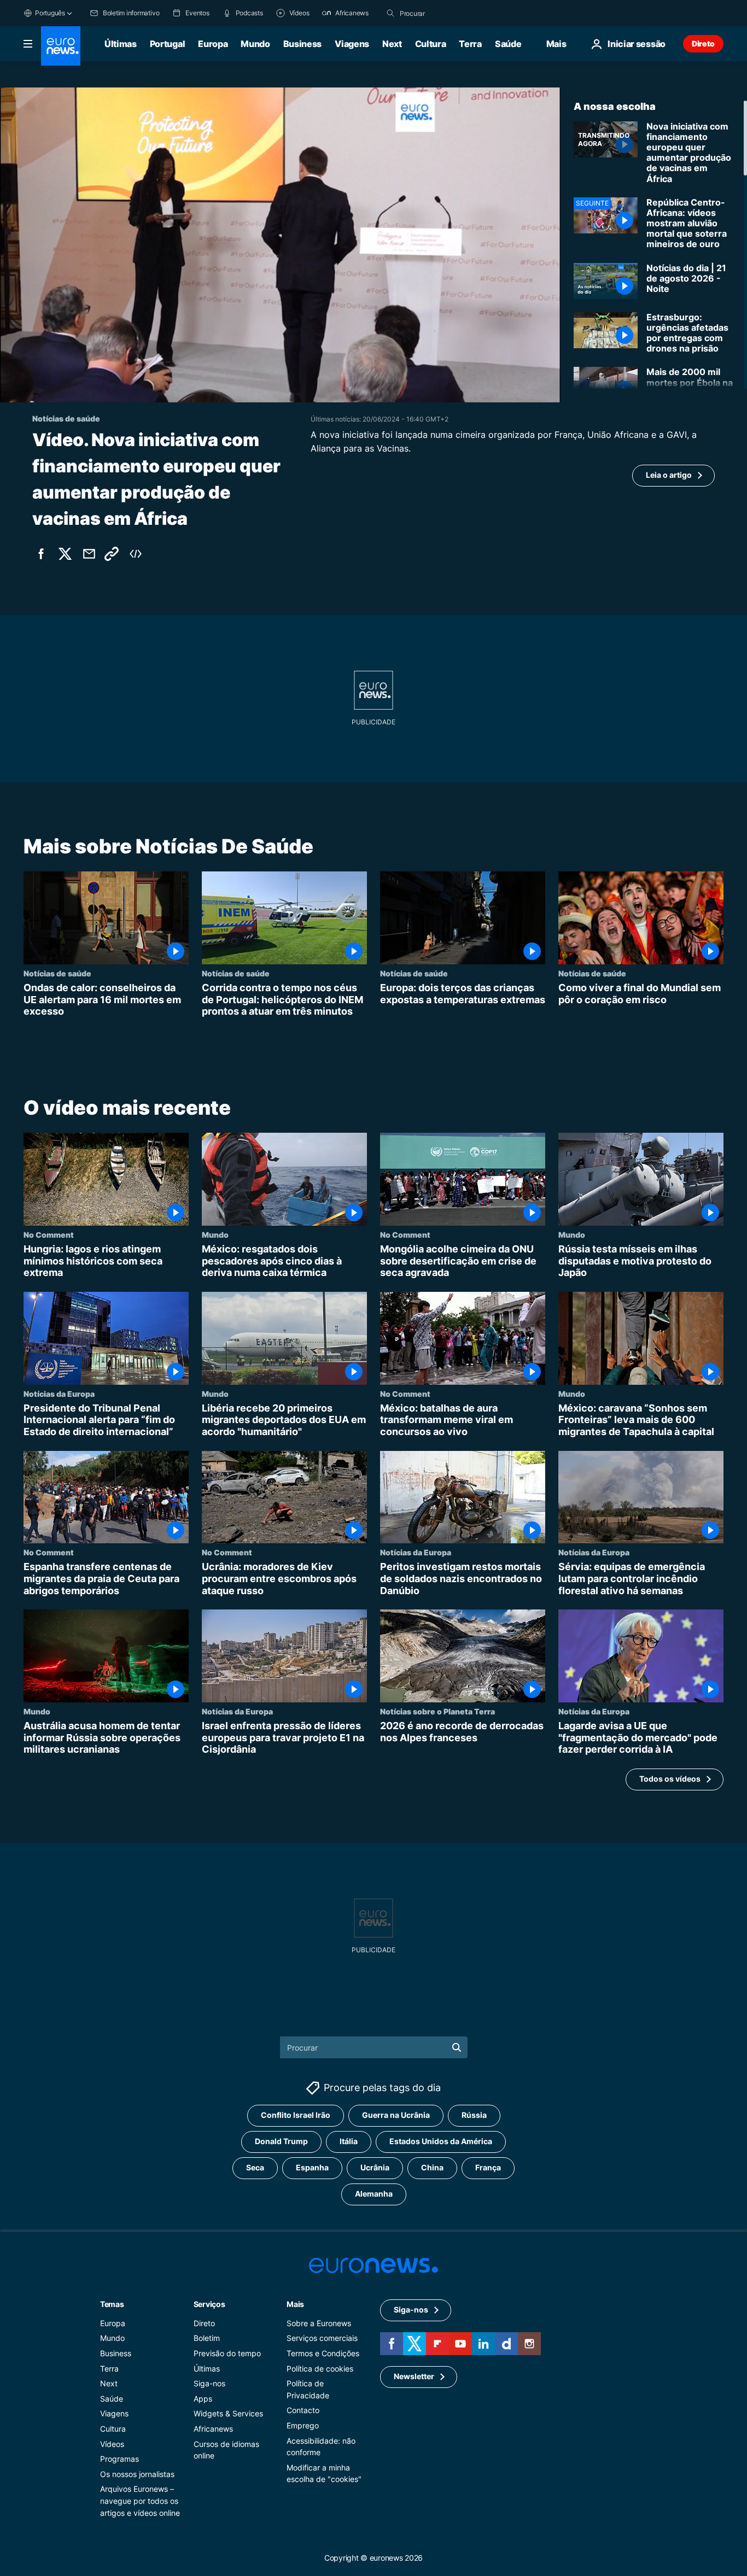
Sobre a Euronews (319, 2323)
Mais (295, 2304)
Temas (112, 2304)
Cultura (431, 44)
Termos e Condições (323, 2353)
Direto (703, 43)
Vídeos (112, 2443)
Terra (470, 44)
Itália (349, 2141)
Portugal (167, 44)
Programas (119, 2459)
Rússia (474, 2115)
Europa (213, 44)
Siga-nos (209, 2383)
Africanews (213, 2429)
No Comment (49, 1234)
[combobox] (446, 13)
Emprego (303, 2425)
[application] (280, 245)
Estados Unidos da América (441, 2141)
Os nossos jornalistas (137, 2474)
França (488, 2167)
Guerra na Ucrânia (396, 2115)
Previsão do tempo (227, 2353)
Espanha (312, 2167)
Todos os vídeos (670, 1779)
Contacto (303, 2410)
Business (302, 44)
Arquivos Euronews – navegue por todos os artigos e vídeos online (140, 2501)
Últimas (121, 44)
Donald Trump (281, 2141)
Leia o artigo (669, 475)
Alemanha (374, 2194)
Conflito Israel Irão (296, 2115)
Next (392, 44)
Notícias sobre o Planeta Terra (437, 1711)
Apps (203, 2399)
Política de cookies (320, 2369)
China (432, 2167)
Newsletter (414, 2376)
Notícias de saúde (57, 973)
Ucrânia (375, 2167)
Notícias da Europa (59, 1394)
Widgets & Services (228, 2413)
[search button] (390, 13)
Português (50, 13)
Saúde (508, 44)
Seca (255, 2167)
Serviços (209, 2304)
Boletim (207, 2338)
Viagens (352, 44)
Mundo (255, 44)
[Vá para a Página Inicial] (61, 46)
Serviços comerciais (322, 2338)
